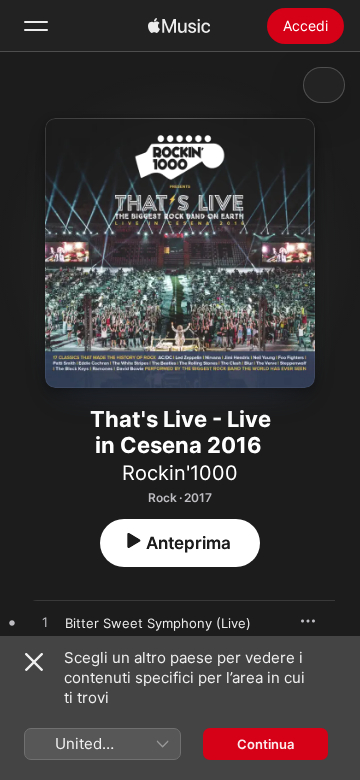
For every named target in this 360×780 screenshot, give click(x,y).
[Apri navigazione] (36, 26)
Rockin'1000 (180, 473)
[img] (179, 26)
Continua (265, 744)
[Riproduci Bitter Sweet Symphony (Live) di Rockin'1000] (45, 623)
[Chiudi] (34, 662)
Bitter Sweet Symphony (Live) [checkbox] (158, 623)
